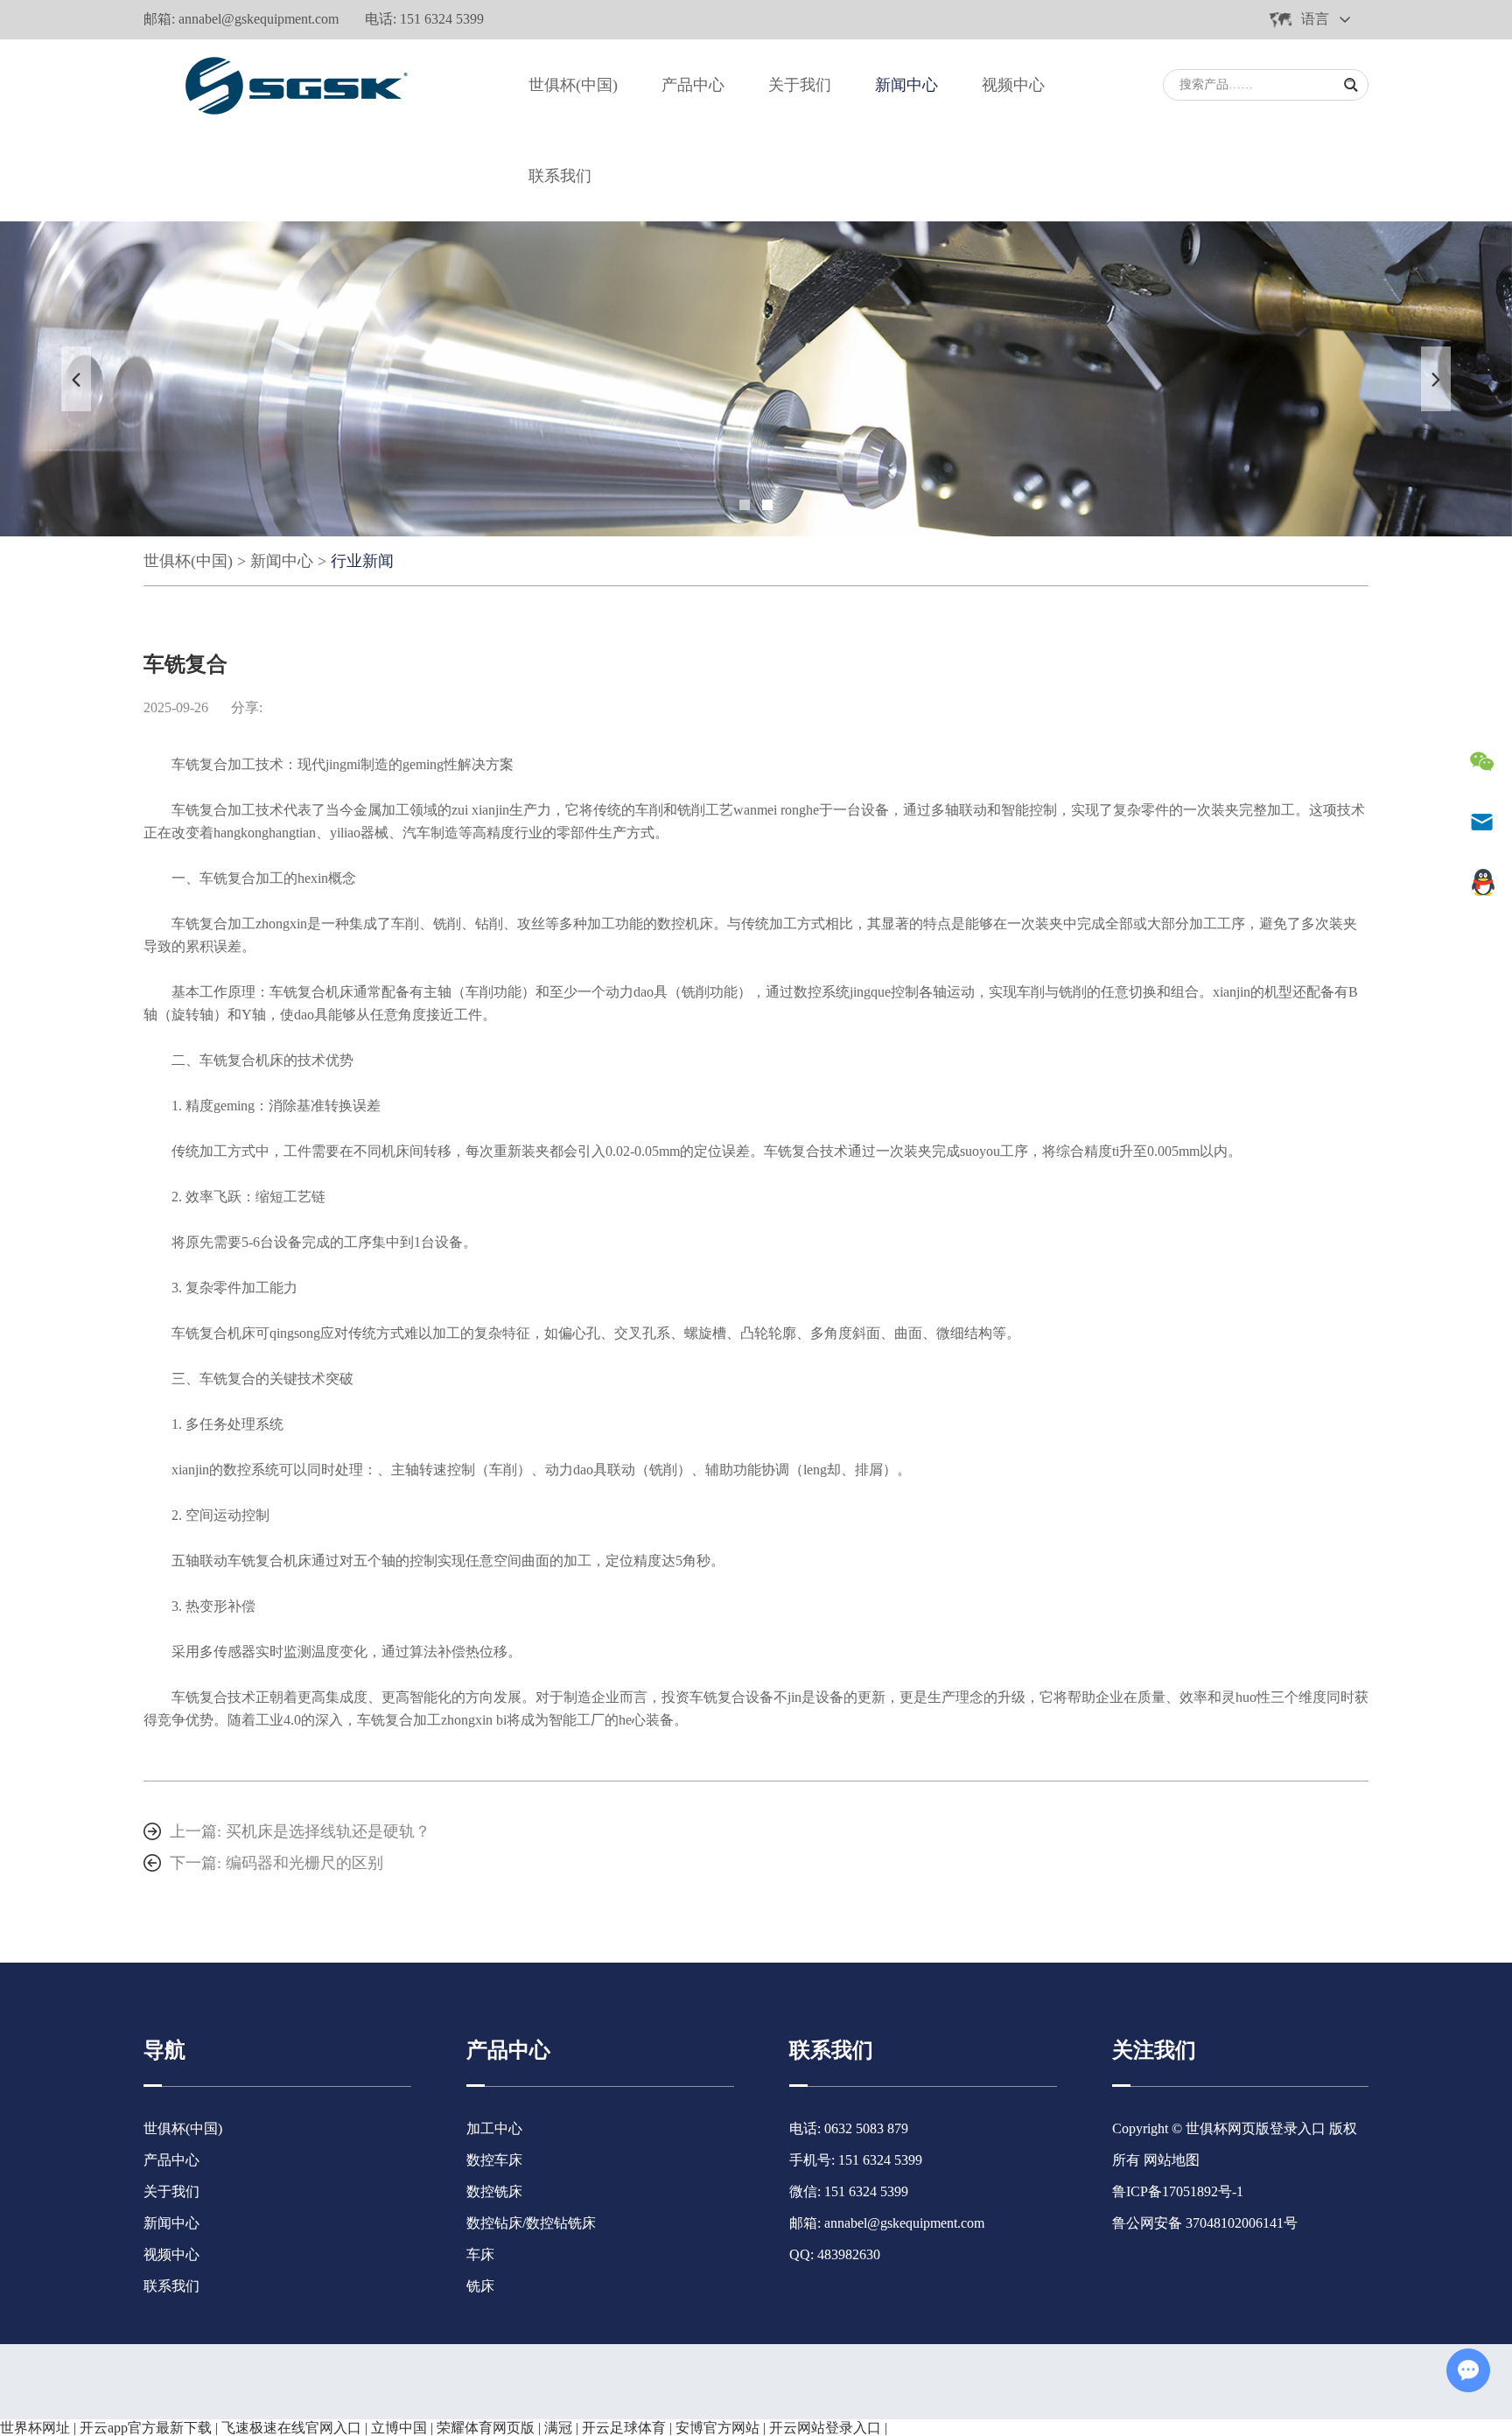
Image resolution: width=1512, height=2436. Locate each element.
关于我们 (800, 85)
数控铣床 (494, 2191)
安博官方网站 (717, 2428)
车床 (480, 2254)
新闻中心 (906, 85)
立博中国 (399, 2428)
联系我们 (560, 176)
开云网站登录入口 (825, 2428)
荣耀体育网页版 (486, 2428)
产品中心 (693, 85)
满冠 (558, 2428)
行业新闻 (362, 561)
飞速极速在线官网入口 (291, 2428)
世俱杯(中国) (573, 85)
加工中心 (494, 2128)
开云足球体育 (624, 2428)
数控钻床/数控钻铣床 (531, 2223)
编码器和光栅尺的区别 (304, 1863)
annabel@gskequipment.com (259, 19)
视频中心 (1013, 85)
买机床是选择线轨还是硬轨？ (328, 1831)
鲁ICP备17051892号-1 (1178, 2191)
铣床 (480, 2286)
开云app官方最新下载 (146, 2428)
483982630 (849, 2254)
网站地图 (1172, 2160)
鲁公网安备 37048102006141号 (1205, 2223)
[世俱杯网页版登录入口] (292, 85)
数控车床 (494, 2160)
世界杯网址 (35, 2428)
